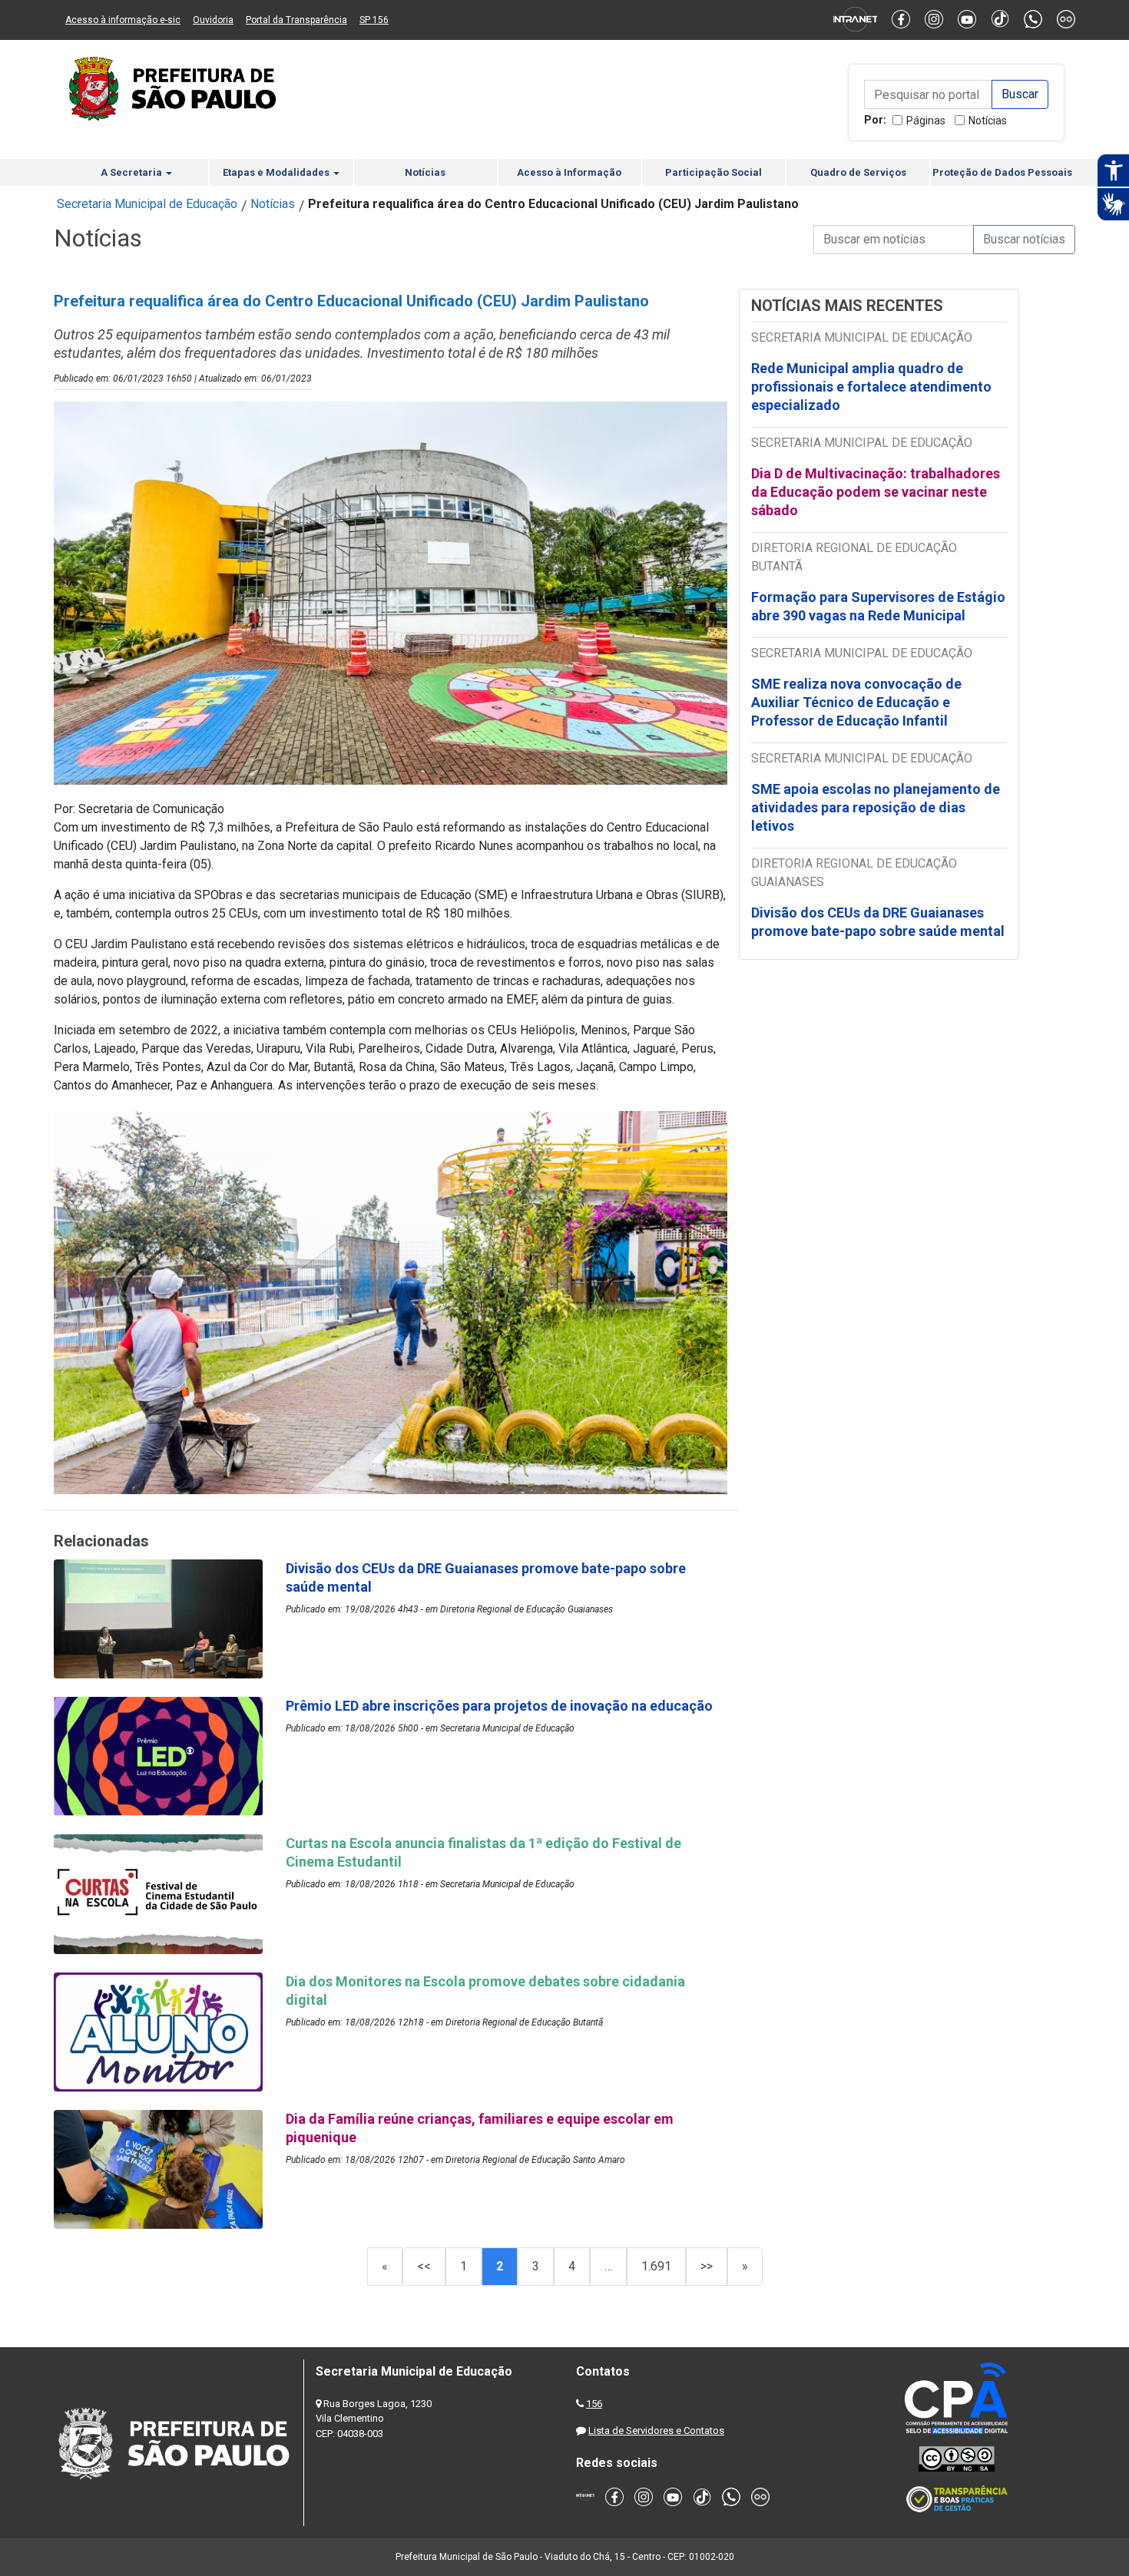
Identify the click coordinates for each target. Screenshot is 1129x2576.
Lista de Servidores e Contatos (656, 2431)
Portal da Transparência (296, 20)
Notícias (988, 121)
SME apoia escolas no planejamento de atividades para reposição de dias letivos (876, 807)
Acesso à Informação (569, 172)
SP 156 (374, 20)
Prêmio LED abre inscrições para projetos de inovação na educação (501, 1706)
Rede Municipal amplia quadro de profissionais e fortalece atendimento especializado (871, 387)
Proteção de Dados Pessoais (1002, 172)
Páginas (926, 121)
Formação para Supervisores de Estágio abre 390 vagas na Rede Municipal (878, 606)
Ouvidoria (213, 20)
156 (594, 2404)
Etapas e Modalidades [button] (277, 172)
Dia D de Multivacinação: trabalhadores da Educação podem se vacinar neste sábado (876, 492)
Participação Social (713, 172)
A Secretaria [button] (132, 172)
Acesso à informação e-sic (123, 20)
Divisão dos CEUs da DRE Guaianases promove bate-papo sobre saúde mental (878, 922)
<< (424, 2266)
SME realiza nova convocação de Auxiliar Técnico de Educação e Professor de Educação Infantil (856, 702)
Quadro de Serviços (858, 172)
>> (707, 2266)
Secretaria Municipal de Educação (147, 204)
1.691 (656, 2266)
